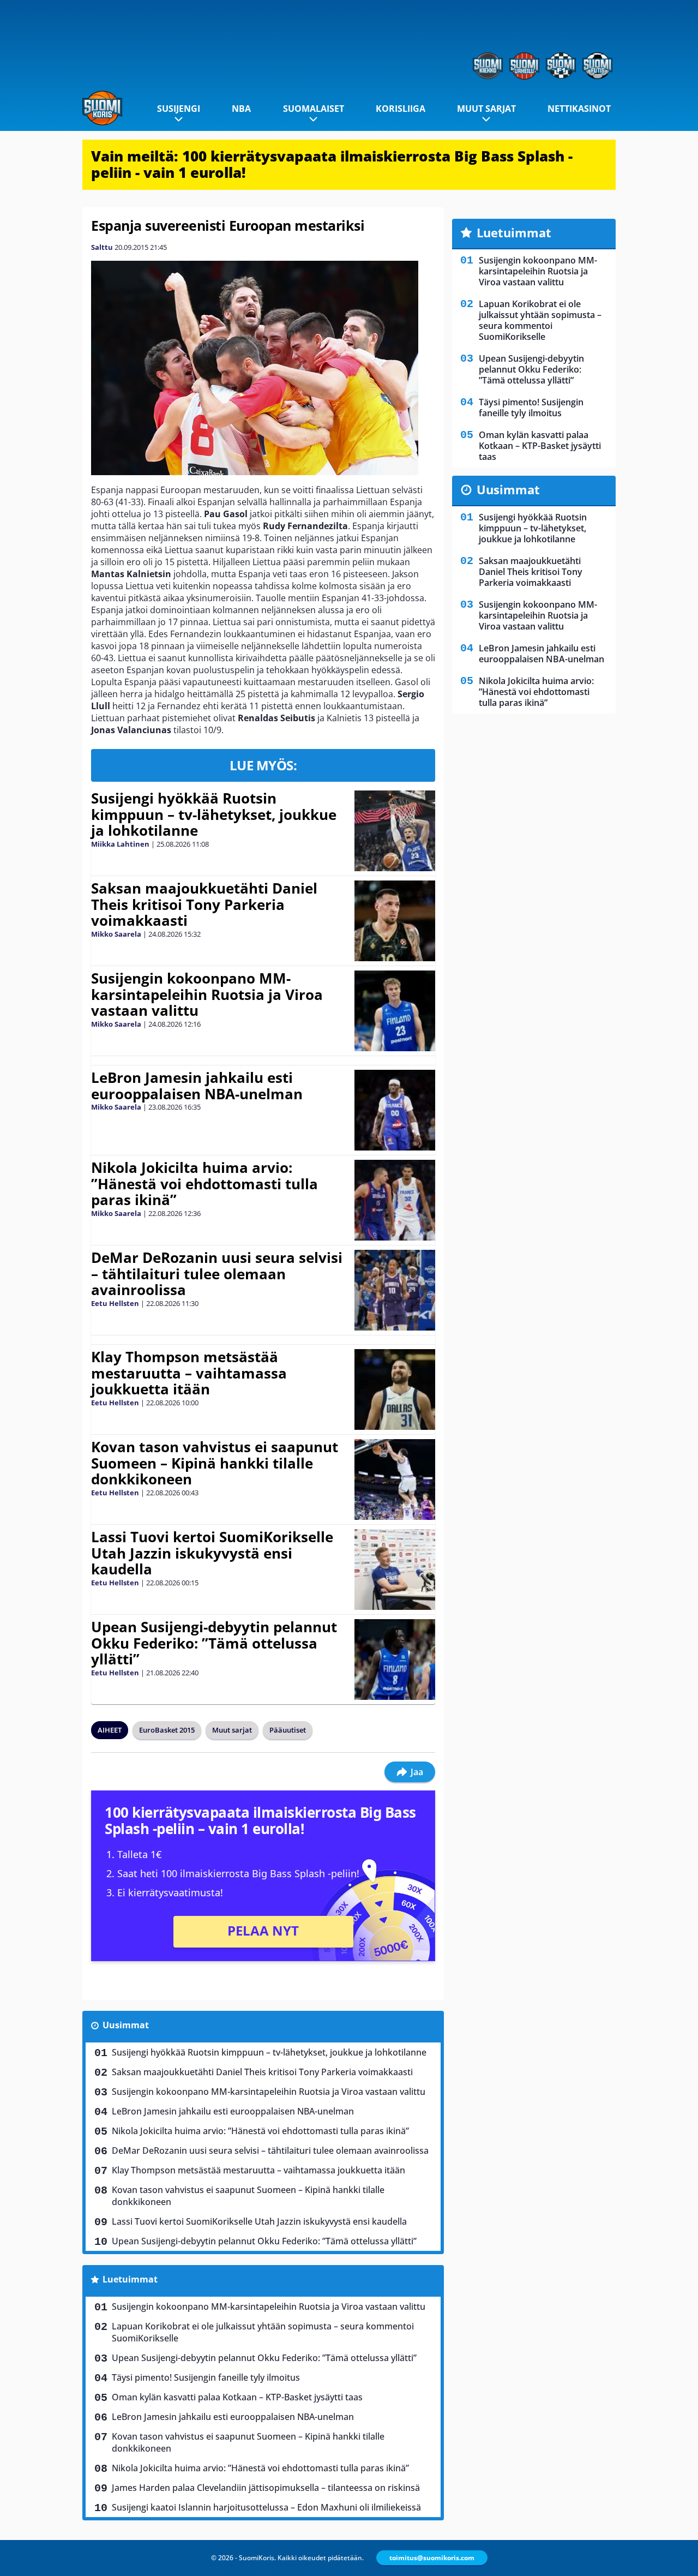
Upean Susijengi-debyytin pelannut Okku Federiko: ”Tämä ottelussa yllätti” (214, 1643)
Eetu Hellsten (115, 1303)
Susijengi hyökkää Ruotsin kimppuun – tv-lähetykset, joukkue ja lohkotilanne (214, 814)
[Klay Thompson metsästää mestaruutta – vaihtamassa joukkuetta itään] (395, 1389)
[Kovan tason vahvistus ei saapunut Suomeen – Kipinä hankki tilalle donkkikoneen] (395, 1479)
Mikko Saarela (116, 934)
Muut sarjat (486, 109)
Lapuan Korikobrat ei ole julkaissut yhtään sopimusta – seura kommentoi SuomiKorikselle (263, 2332)
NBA (241, 109)
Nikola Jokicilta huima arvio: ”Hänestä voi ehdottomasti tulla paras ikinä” (204, 1184)
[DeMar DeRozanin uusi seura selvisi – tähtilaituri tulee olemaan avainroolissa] (395, 1290)
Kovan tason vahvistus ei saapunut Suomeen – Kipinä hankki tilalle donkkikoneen (215, 1463)
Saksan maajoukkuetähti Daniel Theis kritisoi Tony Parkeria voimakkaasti (204, 904)
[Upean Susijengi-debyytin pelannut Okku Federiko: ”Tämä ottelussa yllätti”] (395, 1660)
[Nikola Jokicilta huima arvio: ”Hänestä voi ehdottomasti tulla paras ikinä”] (395, 1200)
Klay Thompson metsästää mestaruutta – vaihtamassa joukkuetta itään (189, 1373)
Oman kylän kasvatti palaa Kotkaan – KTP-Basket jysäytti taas (237, 2397)
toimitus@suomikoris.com (432, 2558)
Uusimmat (126, 2025)
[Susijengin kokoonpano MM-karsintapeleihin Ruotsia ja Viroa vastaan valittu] (395, 1011)
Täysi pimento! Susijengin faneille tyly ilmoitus (206, 2377)
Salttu (102, 247)
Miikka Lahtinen (120, 844)
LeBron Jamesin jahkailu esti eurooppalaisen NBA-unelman (197, 1086)
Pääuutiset (288, 1730)
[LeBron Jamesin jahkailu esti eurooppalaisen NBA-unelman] (395, 1110)
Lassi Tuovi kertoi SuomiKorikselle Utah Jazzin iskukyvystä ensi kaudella (212, 1553)
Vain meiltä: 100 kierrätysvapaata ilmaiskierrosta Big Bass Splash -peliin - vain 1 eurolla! (332, 164)
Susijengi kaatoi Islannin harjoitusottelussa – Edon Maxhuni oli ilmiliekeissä (266, 2507)
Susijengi (179, 109)
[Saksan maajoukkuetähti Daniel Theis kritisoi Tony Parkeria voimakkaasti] (395, 921)
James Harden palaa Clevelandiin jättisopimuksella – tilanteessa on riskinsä (266, 2488)
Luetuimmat (130, 2279)
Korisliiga (401, 109)
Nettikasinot (579, 109)
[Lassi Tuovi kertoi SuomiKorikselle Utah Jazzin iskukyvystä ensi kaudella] (395, 1569)
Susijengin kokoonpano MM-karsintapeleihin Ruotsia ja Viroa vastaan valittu (207, 995)
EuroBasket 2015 (167, 1730)
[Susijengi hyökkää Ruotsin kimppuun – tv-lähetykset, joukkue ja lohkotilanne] (395, 831)
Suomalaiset (314, 109)
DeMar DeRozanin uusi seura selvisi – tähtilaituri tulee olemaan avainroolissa (217, 1274)
